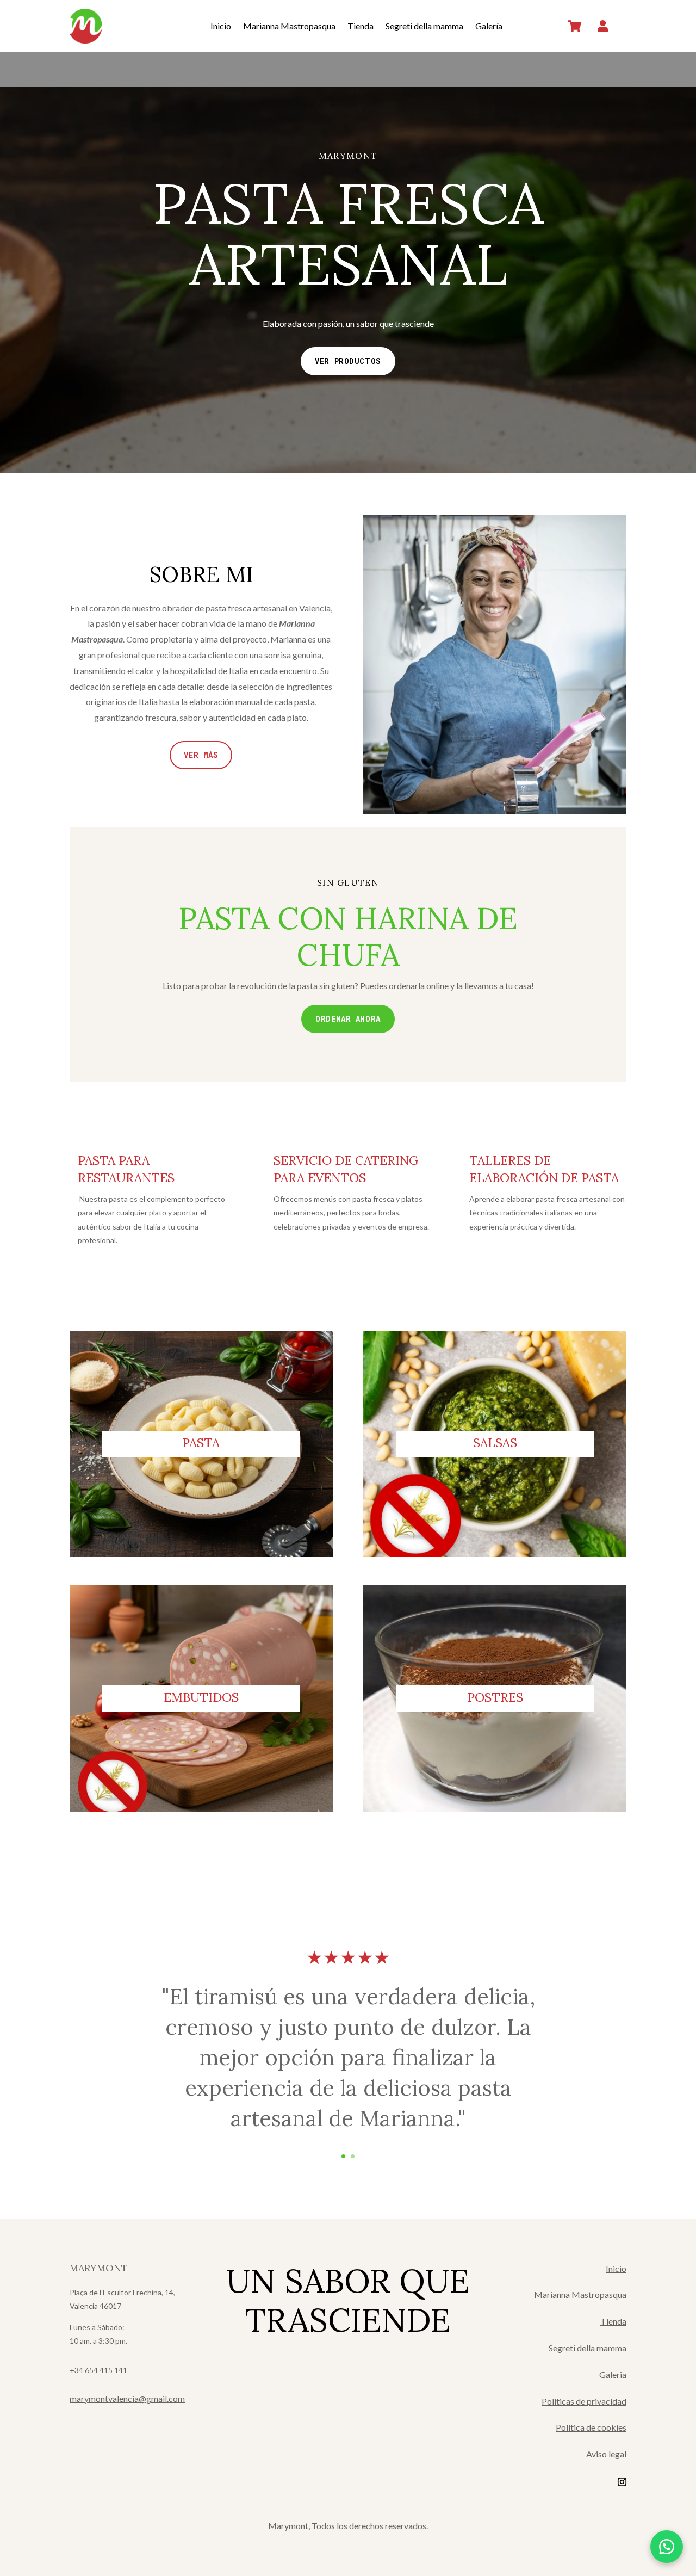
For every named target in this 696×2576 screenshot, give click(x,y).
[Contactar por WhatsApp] (667, 2547)
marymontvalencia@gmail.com (127, 2398)
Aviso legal (606, 2454)
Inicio (221, 26)
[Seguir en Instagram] (622, 2482)
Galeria (613, 2374)
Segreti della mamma (424, 26)
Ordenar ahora (348, 1019)
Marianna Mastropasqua (289, 26)
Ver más (201, 755)
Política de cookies (591, 2427)
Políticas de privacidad (584, 2401)
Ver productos (348, 361)
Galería (489, 26)
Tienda (361, 26)
